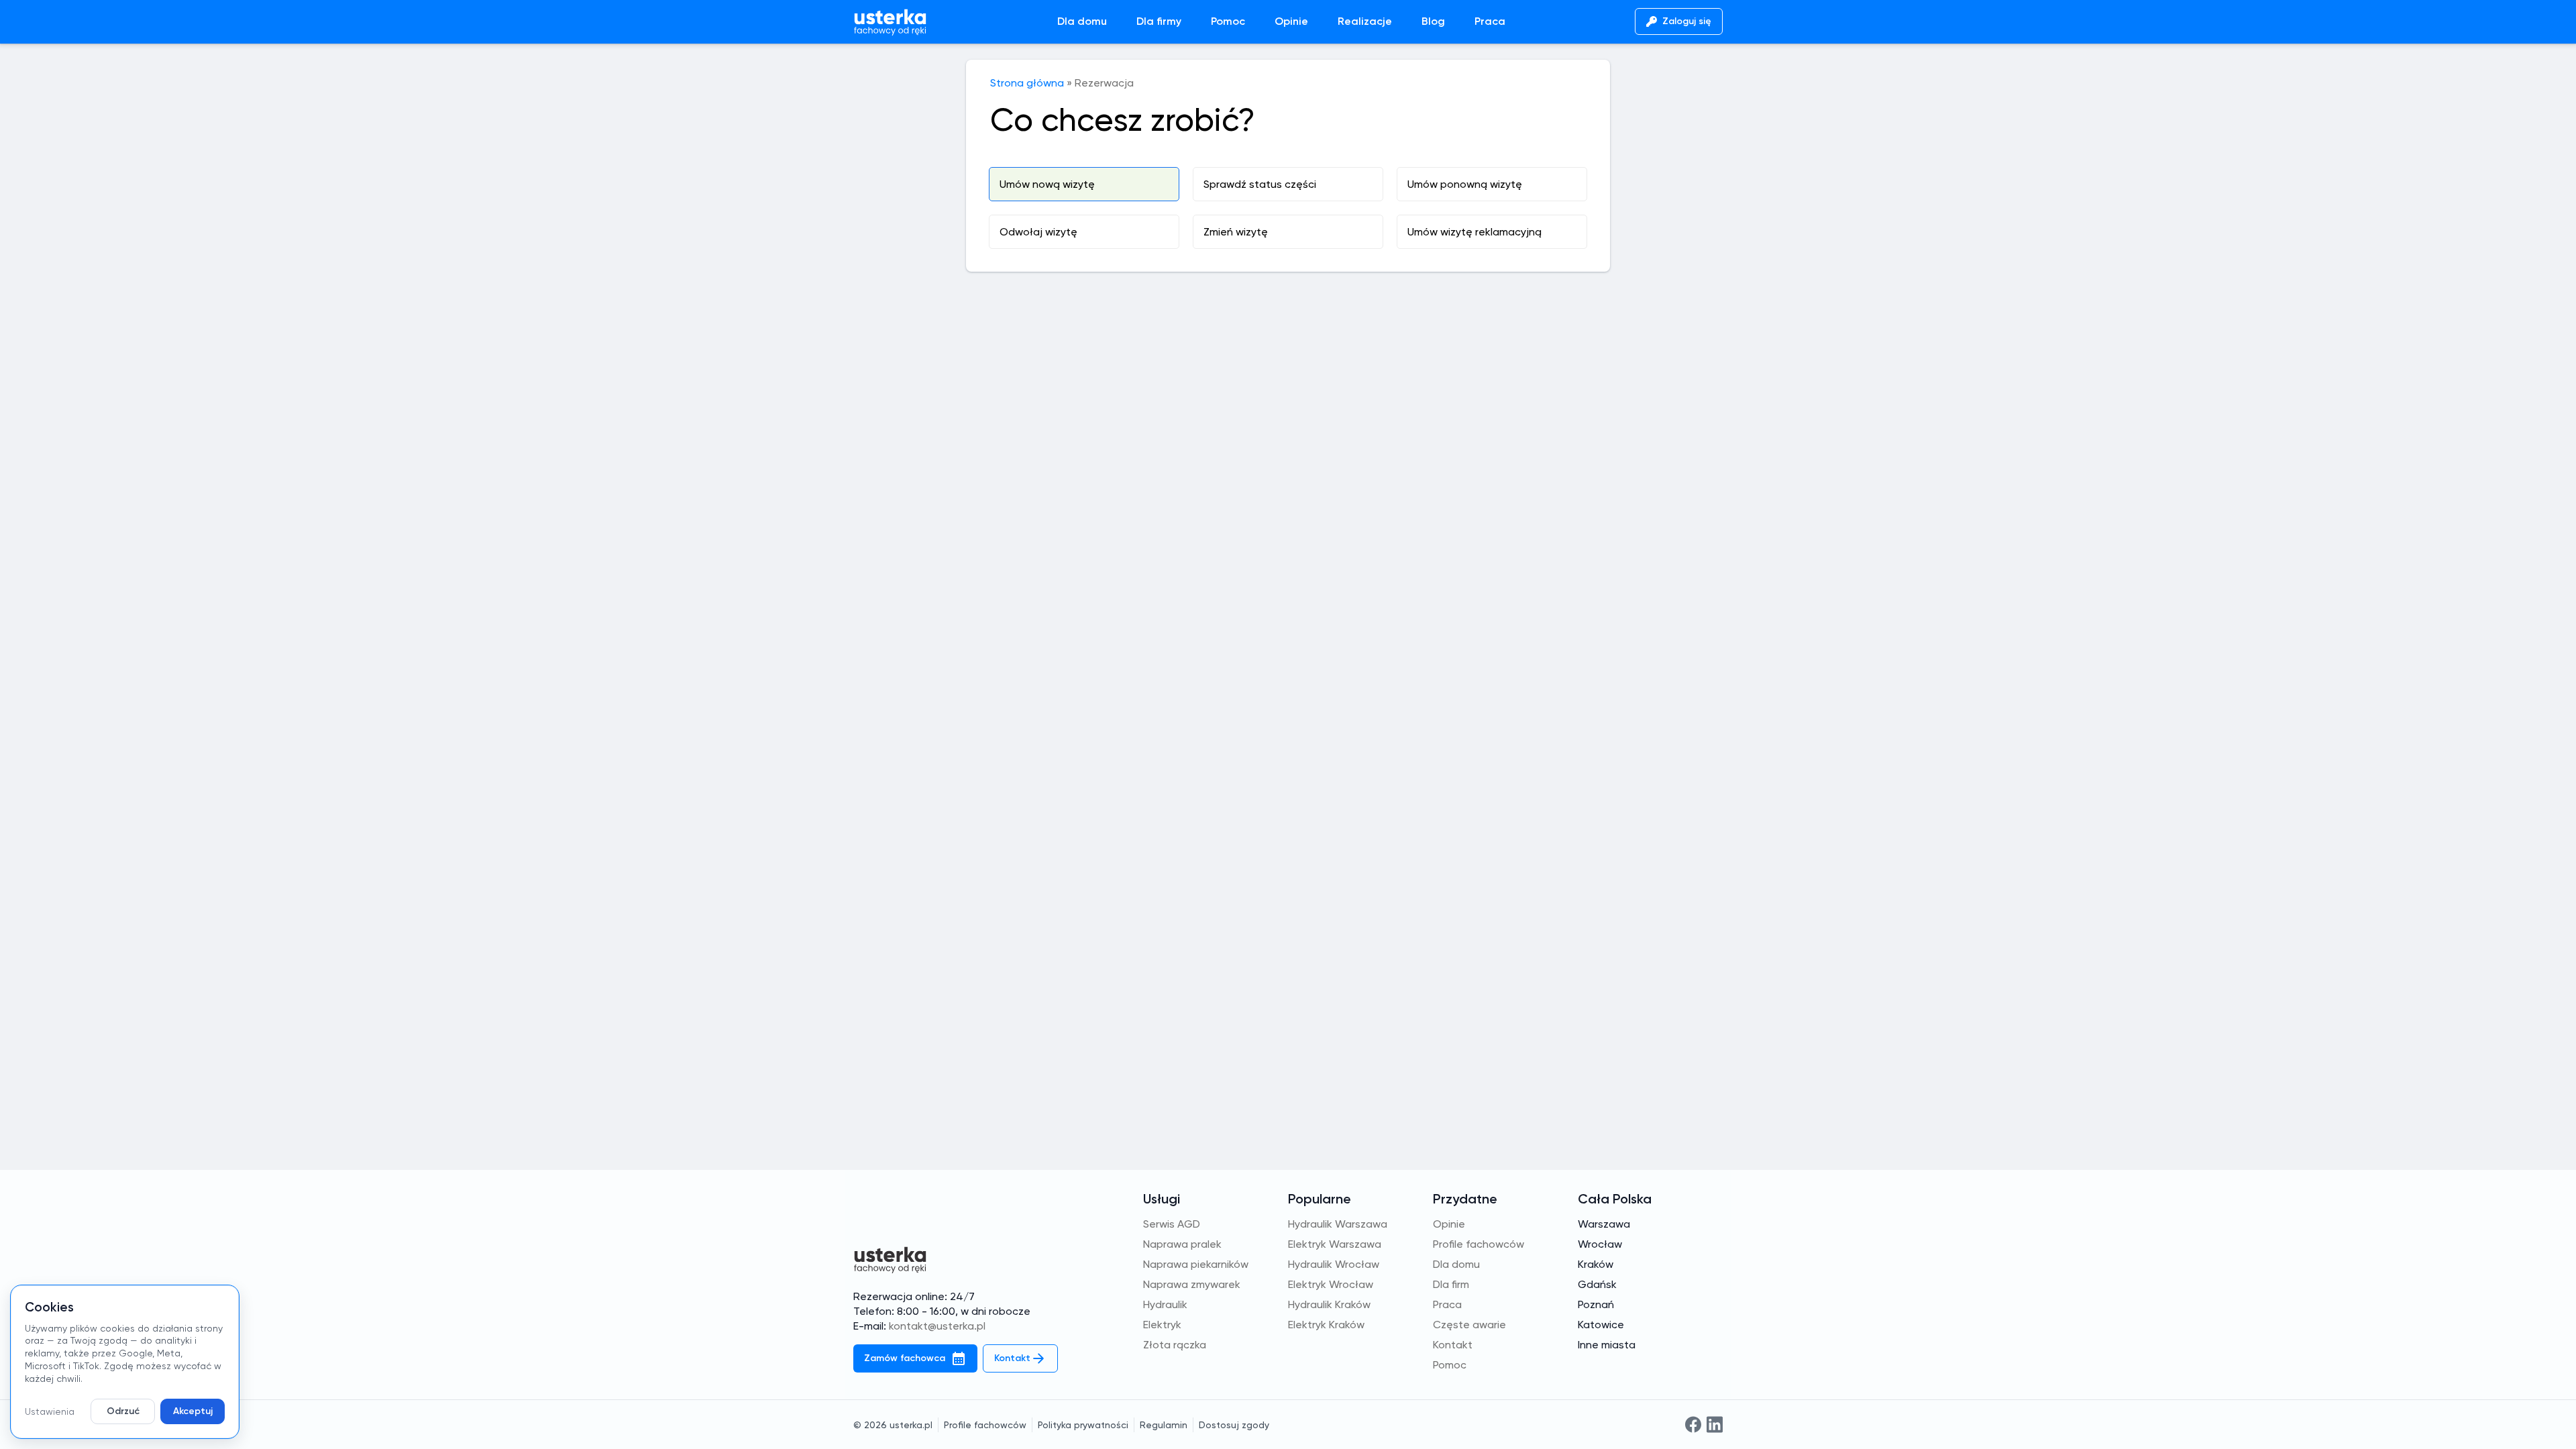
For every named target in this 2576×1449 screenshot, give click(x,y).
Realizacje (1365, 21)
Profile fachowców (1479, 1244)
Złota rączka (1175, 1345)
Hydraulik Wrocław (1334, 1264)
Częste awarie (1469, 1325)
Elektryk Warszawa (1335, 1244)
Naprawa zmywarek (1192, 1284)
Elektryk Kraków (1326, 1325)
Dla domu (1082, 21)
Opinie (1291, 21)
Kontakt (1453, 1345)
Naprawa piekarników (1196, 1264)
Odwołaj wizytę (1038, 232)
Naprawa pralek (1182, 1244)
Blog (1433, 21)
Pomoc (1228, 21)
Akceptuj (193, 1411)
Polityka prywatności (1083, 1425)
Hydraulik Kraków (1329, 1304)
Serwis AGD (1172, 1224)
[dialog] (125, 1362)
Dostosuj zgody (1234, 1425)
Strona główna (1027, 83)
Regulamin (1164, 1425)
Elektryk (1162, 1325)
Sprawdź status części (1260, 184)
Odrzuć (123, 1411)
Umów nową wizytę (1047, 184)
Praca (1490, 21)
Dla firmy (1159, 21)
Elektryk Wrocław (1331, 1284)
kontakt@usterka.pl (937, 1326)
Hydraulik (1165, 1304)
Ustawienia (50, 1411)
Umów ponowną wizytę (1465, 184)
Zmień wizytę (1236, 232)
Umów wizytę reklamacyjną (1474, 232)
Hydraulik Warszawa (1338, 1224)
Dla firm (1451, 1284)
